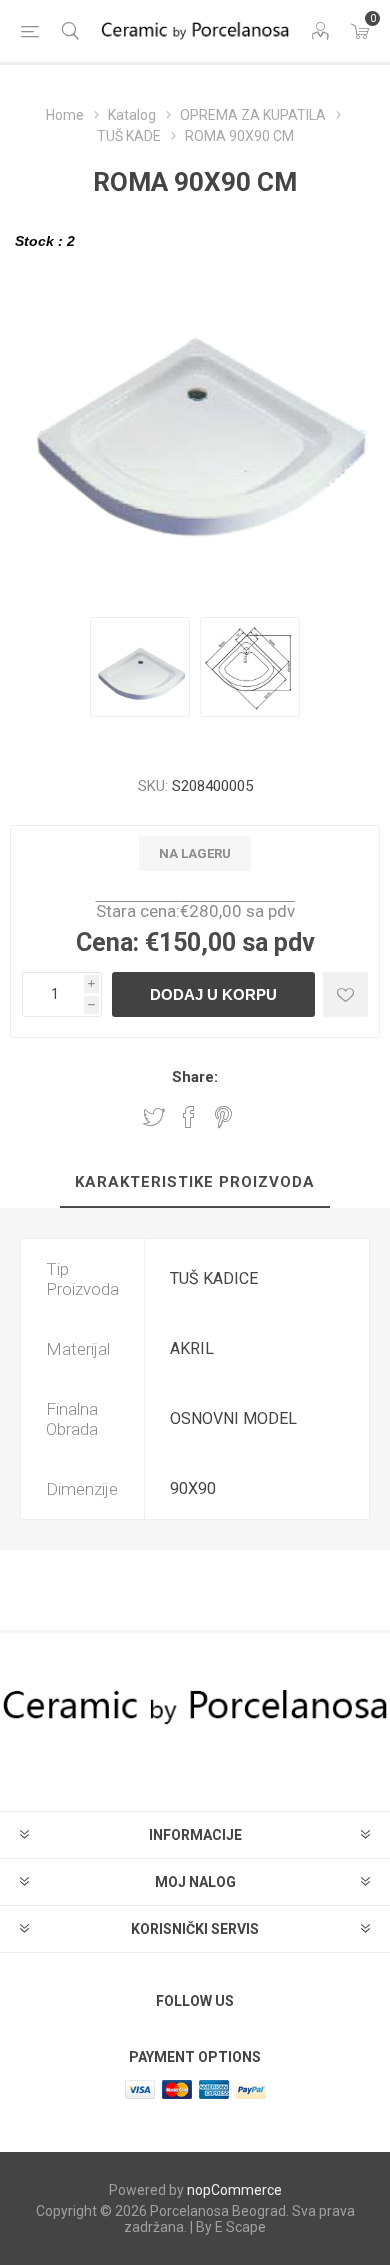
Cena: (107, 942)
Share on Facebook (189, 1117)
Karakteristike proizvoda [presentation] (195, 1182)
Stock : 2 (45, 241)
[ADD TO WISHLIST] (345, 994)
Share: (195, 1077)
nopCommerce (234, 2190)
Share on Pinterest (223, 1117)
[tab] (195, 1183)
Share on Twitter (154, 1117)
